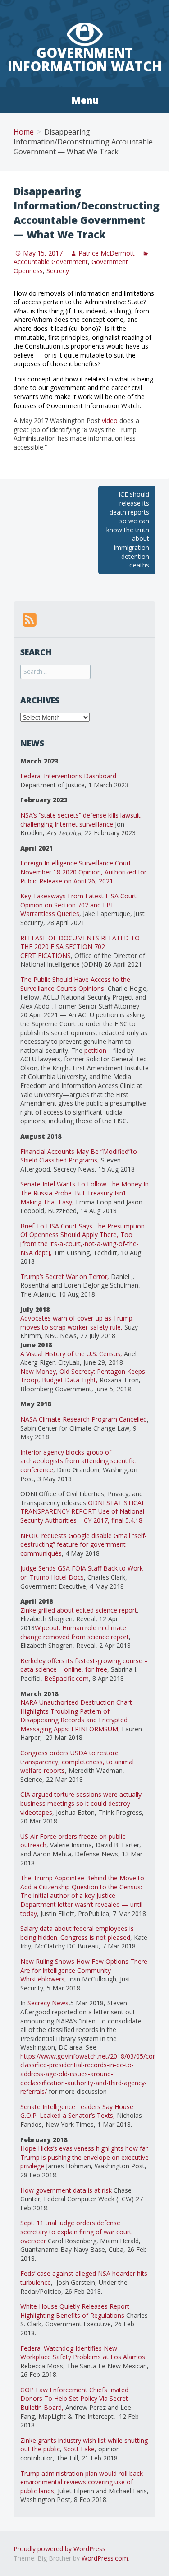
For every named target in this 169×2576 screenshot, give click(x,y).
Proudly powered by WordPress (59, 2549)
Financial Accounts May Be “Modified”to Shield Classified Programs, (79, 1156)
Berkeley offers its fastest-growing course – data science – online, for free (84, 1665)
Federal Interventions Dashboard (68, 776)
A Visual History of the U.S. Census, (71, 1354)
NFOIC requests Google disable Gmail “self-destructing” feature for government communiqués (84, 1544)
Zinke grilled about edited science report (79, 1610)
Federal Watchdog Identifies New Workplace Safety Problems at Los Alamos (83, 2353)
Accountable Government (51, 262)
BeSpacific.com (66, 1678)
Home (24, 132)
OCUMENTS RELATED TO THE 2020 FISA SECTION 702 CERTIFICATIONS (80, 947)
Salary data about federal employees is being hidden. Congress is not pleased (77, 1933)
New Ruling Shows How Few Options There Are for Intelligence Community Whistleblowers (84, 1970)
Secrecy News (48, 2003)
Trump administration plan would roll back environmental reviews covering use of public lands (82, 2482)
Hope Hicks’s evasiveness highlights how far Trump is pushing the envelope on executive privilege (84, 2157)
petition (95, 1050)
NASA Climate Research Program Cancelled (84, 1419)
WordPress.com (105, 2558)
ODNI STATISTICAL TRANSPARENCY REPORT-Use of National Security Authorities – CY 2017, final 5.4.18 (83, 1511)
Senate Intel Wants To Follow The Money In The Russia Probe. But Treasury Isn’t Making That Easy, (84, 1193)
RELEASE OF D (42, 938)
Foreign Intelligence (50, 863)
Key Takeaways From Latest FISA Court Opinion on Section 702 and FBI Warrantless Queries (78, 905)
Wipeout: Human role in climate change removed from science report (75, 1632)
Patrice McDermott (107, 253)
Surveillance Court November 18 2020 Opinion (76, 867)
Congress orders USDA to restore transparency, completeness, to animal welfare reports (77, 1762)
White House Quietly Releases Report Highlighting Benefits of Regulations (75, 2311)
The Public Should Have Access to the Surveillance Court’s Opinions (75, 984)
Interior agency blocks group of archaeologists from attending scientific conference (78, 1461)
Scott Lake (79, 2449)
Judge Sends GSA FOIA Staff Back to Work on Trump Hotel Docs (82, 1573)
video (111, 421)
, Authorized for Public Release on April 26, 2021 (83, 876)
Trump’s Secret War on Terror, (65, 1276)
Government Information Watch (85, 59)
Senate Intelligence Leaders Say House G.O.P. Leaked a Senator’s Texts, (77, 2111)
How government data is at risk (66, 2190)
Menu (85, 100)
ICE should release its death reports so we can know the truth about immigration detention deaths (128, 530)
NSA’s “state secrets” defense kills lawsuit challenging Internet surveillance (80, 820)
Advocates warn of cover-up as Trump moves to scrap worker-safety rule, (76, 1323)
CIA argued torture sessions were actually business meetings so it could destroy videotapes (81, 1803)
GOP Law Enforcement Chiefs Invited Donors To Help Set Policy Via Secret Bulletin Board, (74, 2399)
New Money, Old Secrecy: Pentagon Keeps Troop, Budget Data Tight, (83, 1376)
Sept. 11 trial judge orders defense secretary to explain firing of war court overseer (76, 2232)
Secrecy (58, 271)
